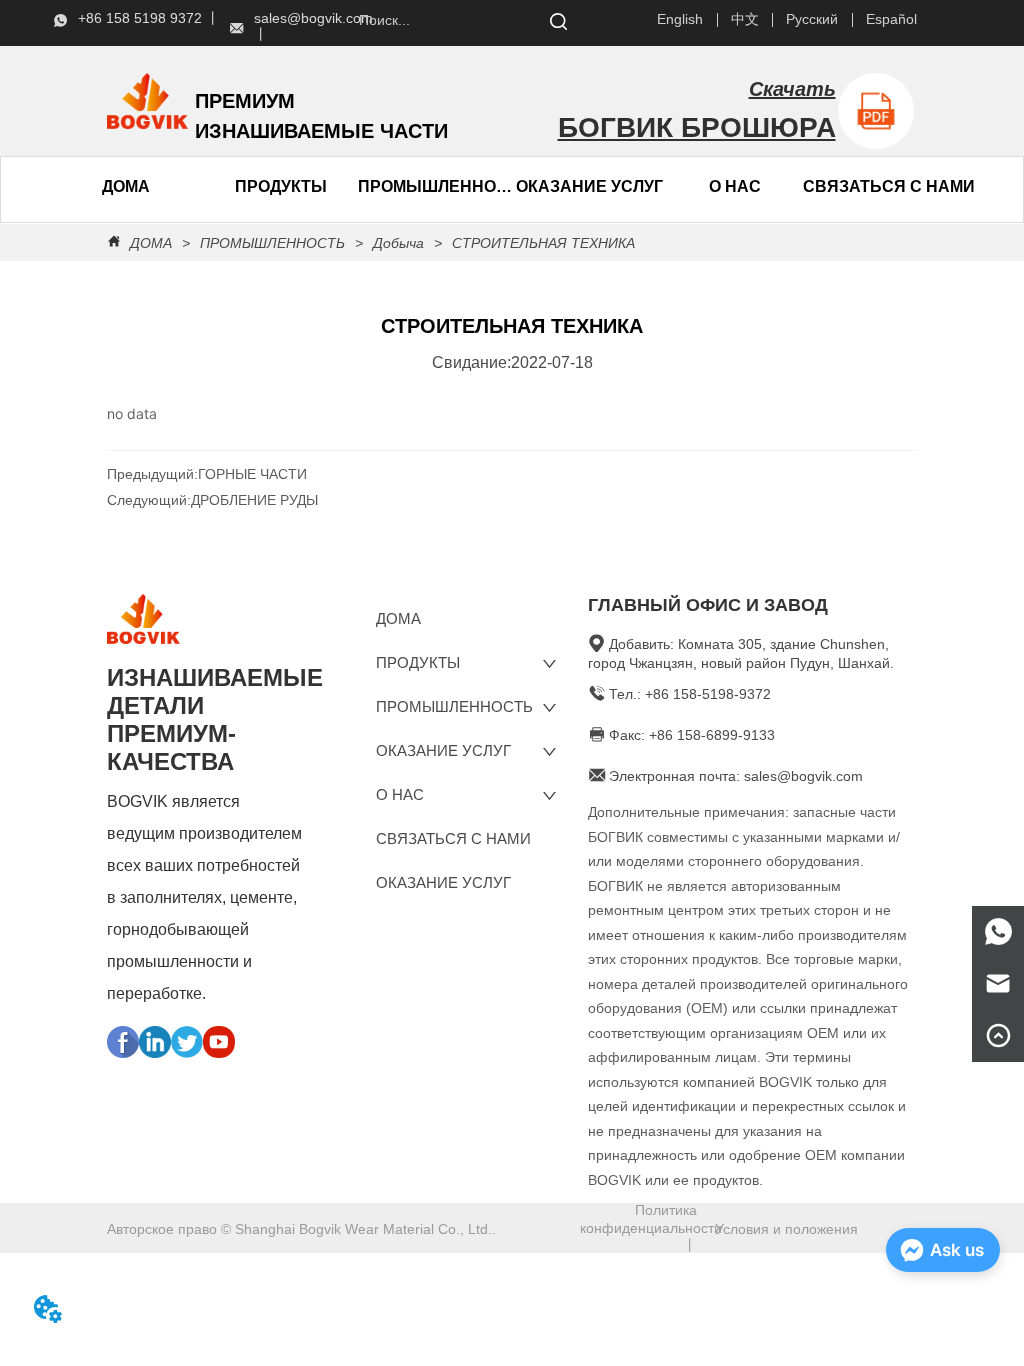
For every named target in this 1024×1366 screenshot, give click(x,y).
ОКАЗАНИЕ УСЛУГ (589, 186)
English (680, 19)
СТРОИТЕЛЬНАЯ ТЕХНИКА (543, 243)
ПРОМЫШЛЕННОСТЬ (435, 186)
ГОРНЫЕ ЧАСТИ (252, 474)
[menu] (203, 187)
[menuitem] (280, 187)
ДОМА (151, 243)
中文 (745, 19)
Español (891, 19)
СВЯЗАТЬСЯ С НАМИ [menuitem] (889, 186)
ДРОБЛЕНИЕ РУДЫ (254, 500)
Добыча (398, 243)
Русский (812, 19)
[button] (281, 187)
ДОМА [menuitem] (126, 186)
